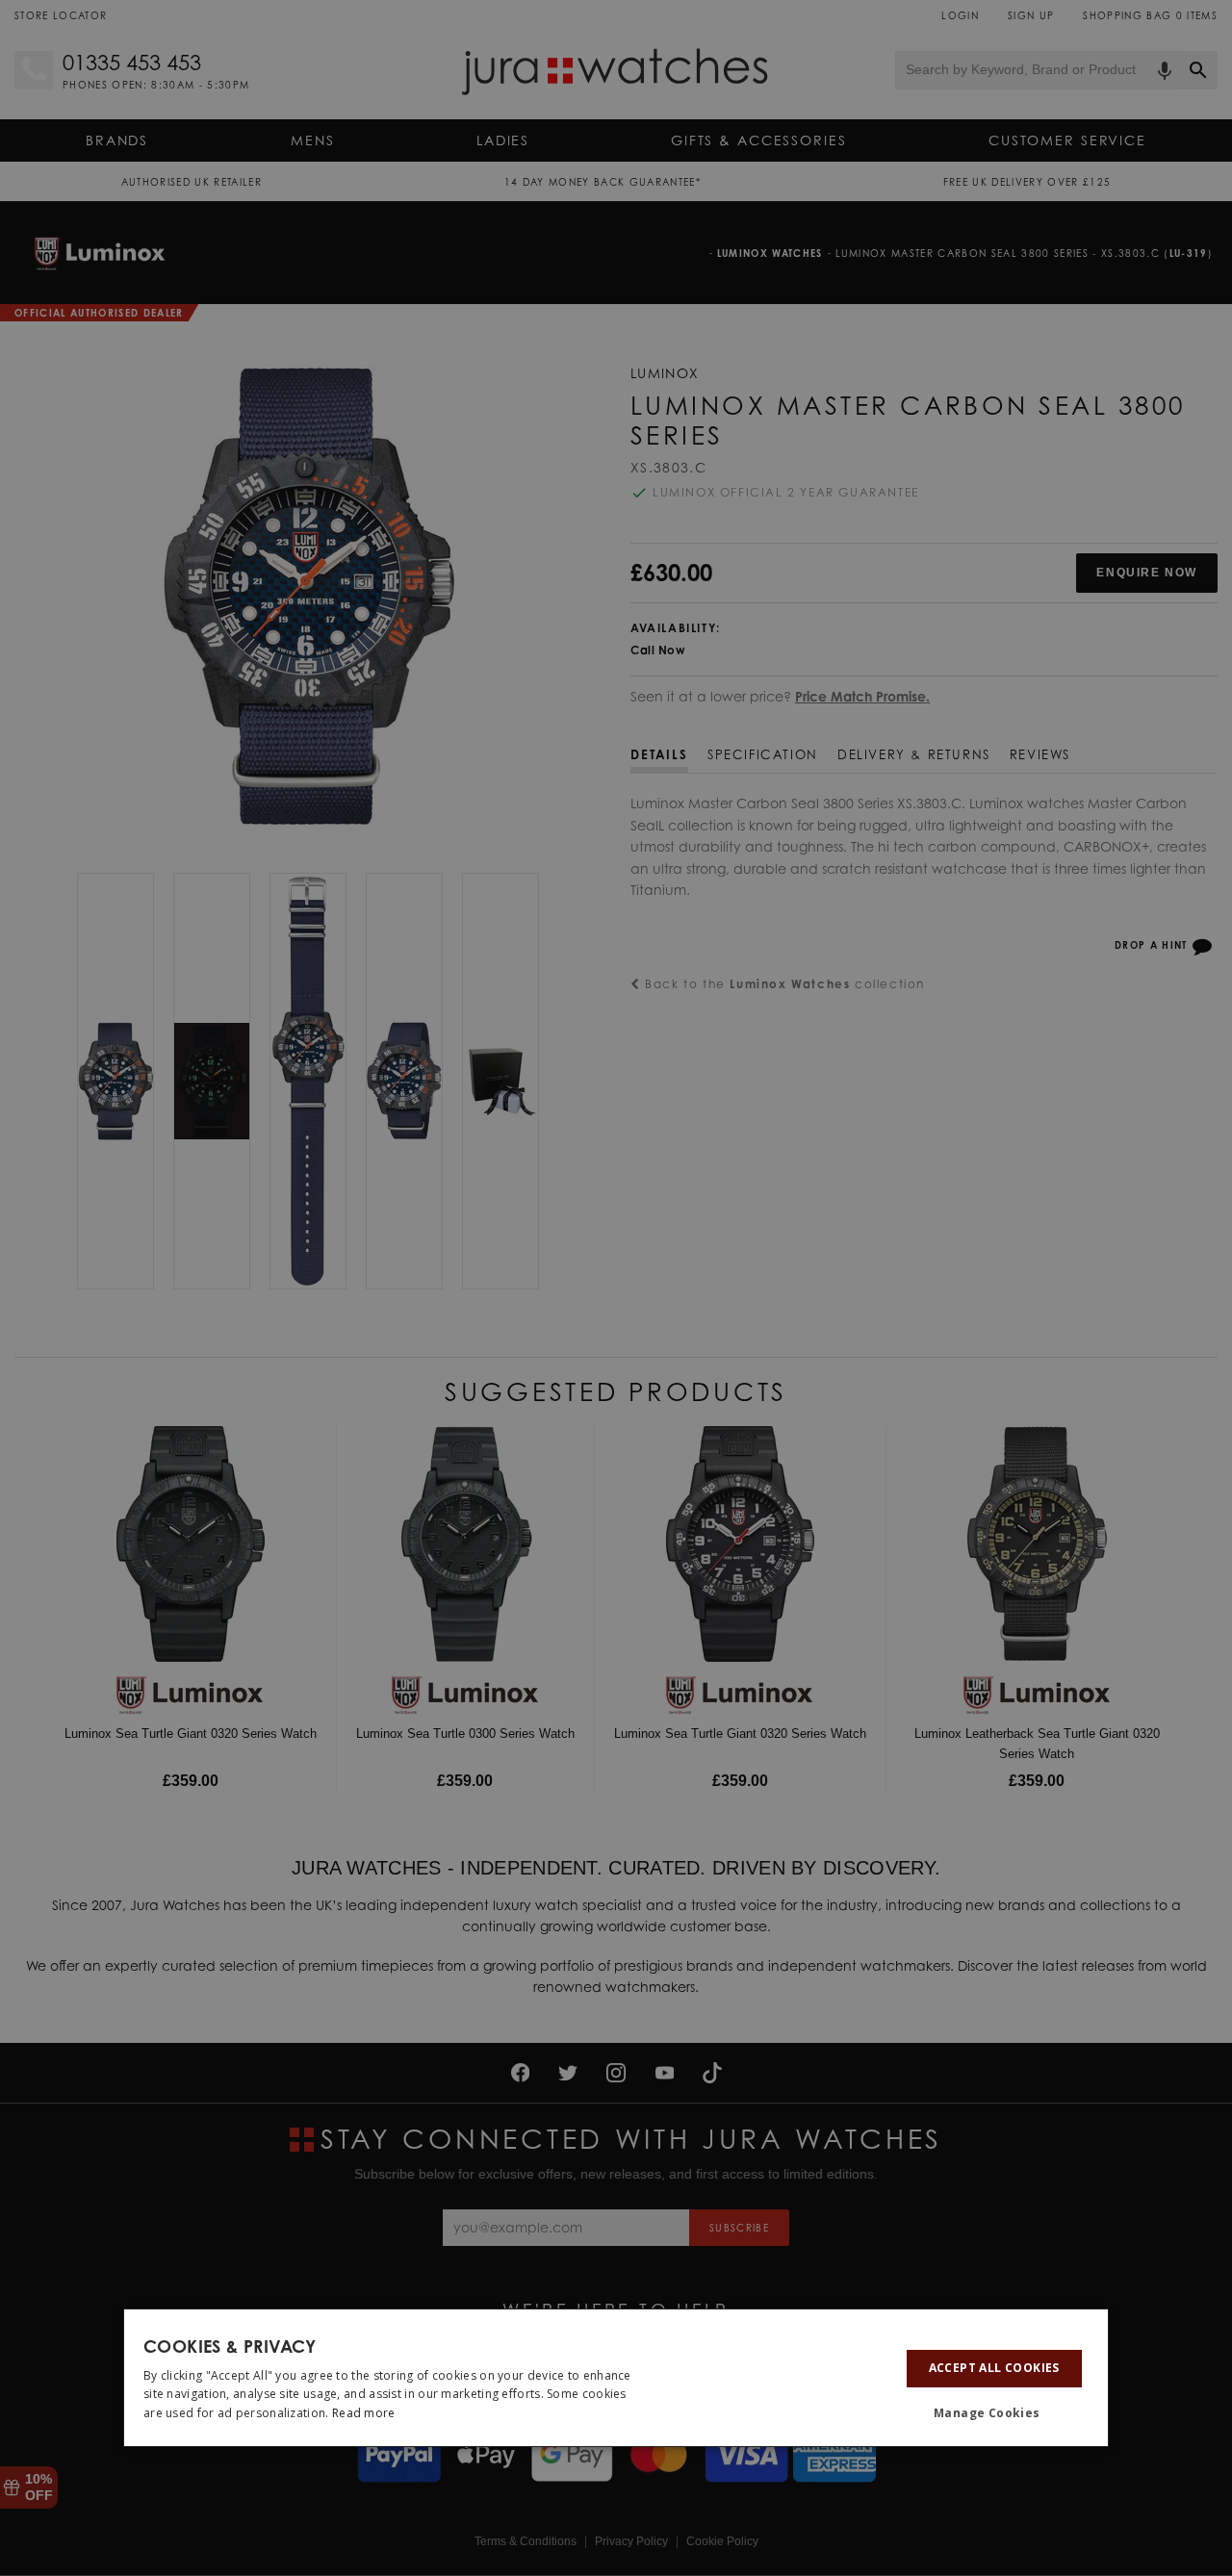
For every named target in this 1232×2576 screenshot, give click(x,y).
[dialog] (616, 2378)
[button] (994, 2414)
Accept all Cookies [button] (994, 2368)
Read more (364, 2413)
